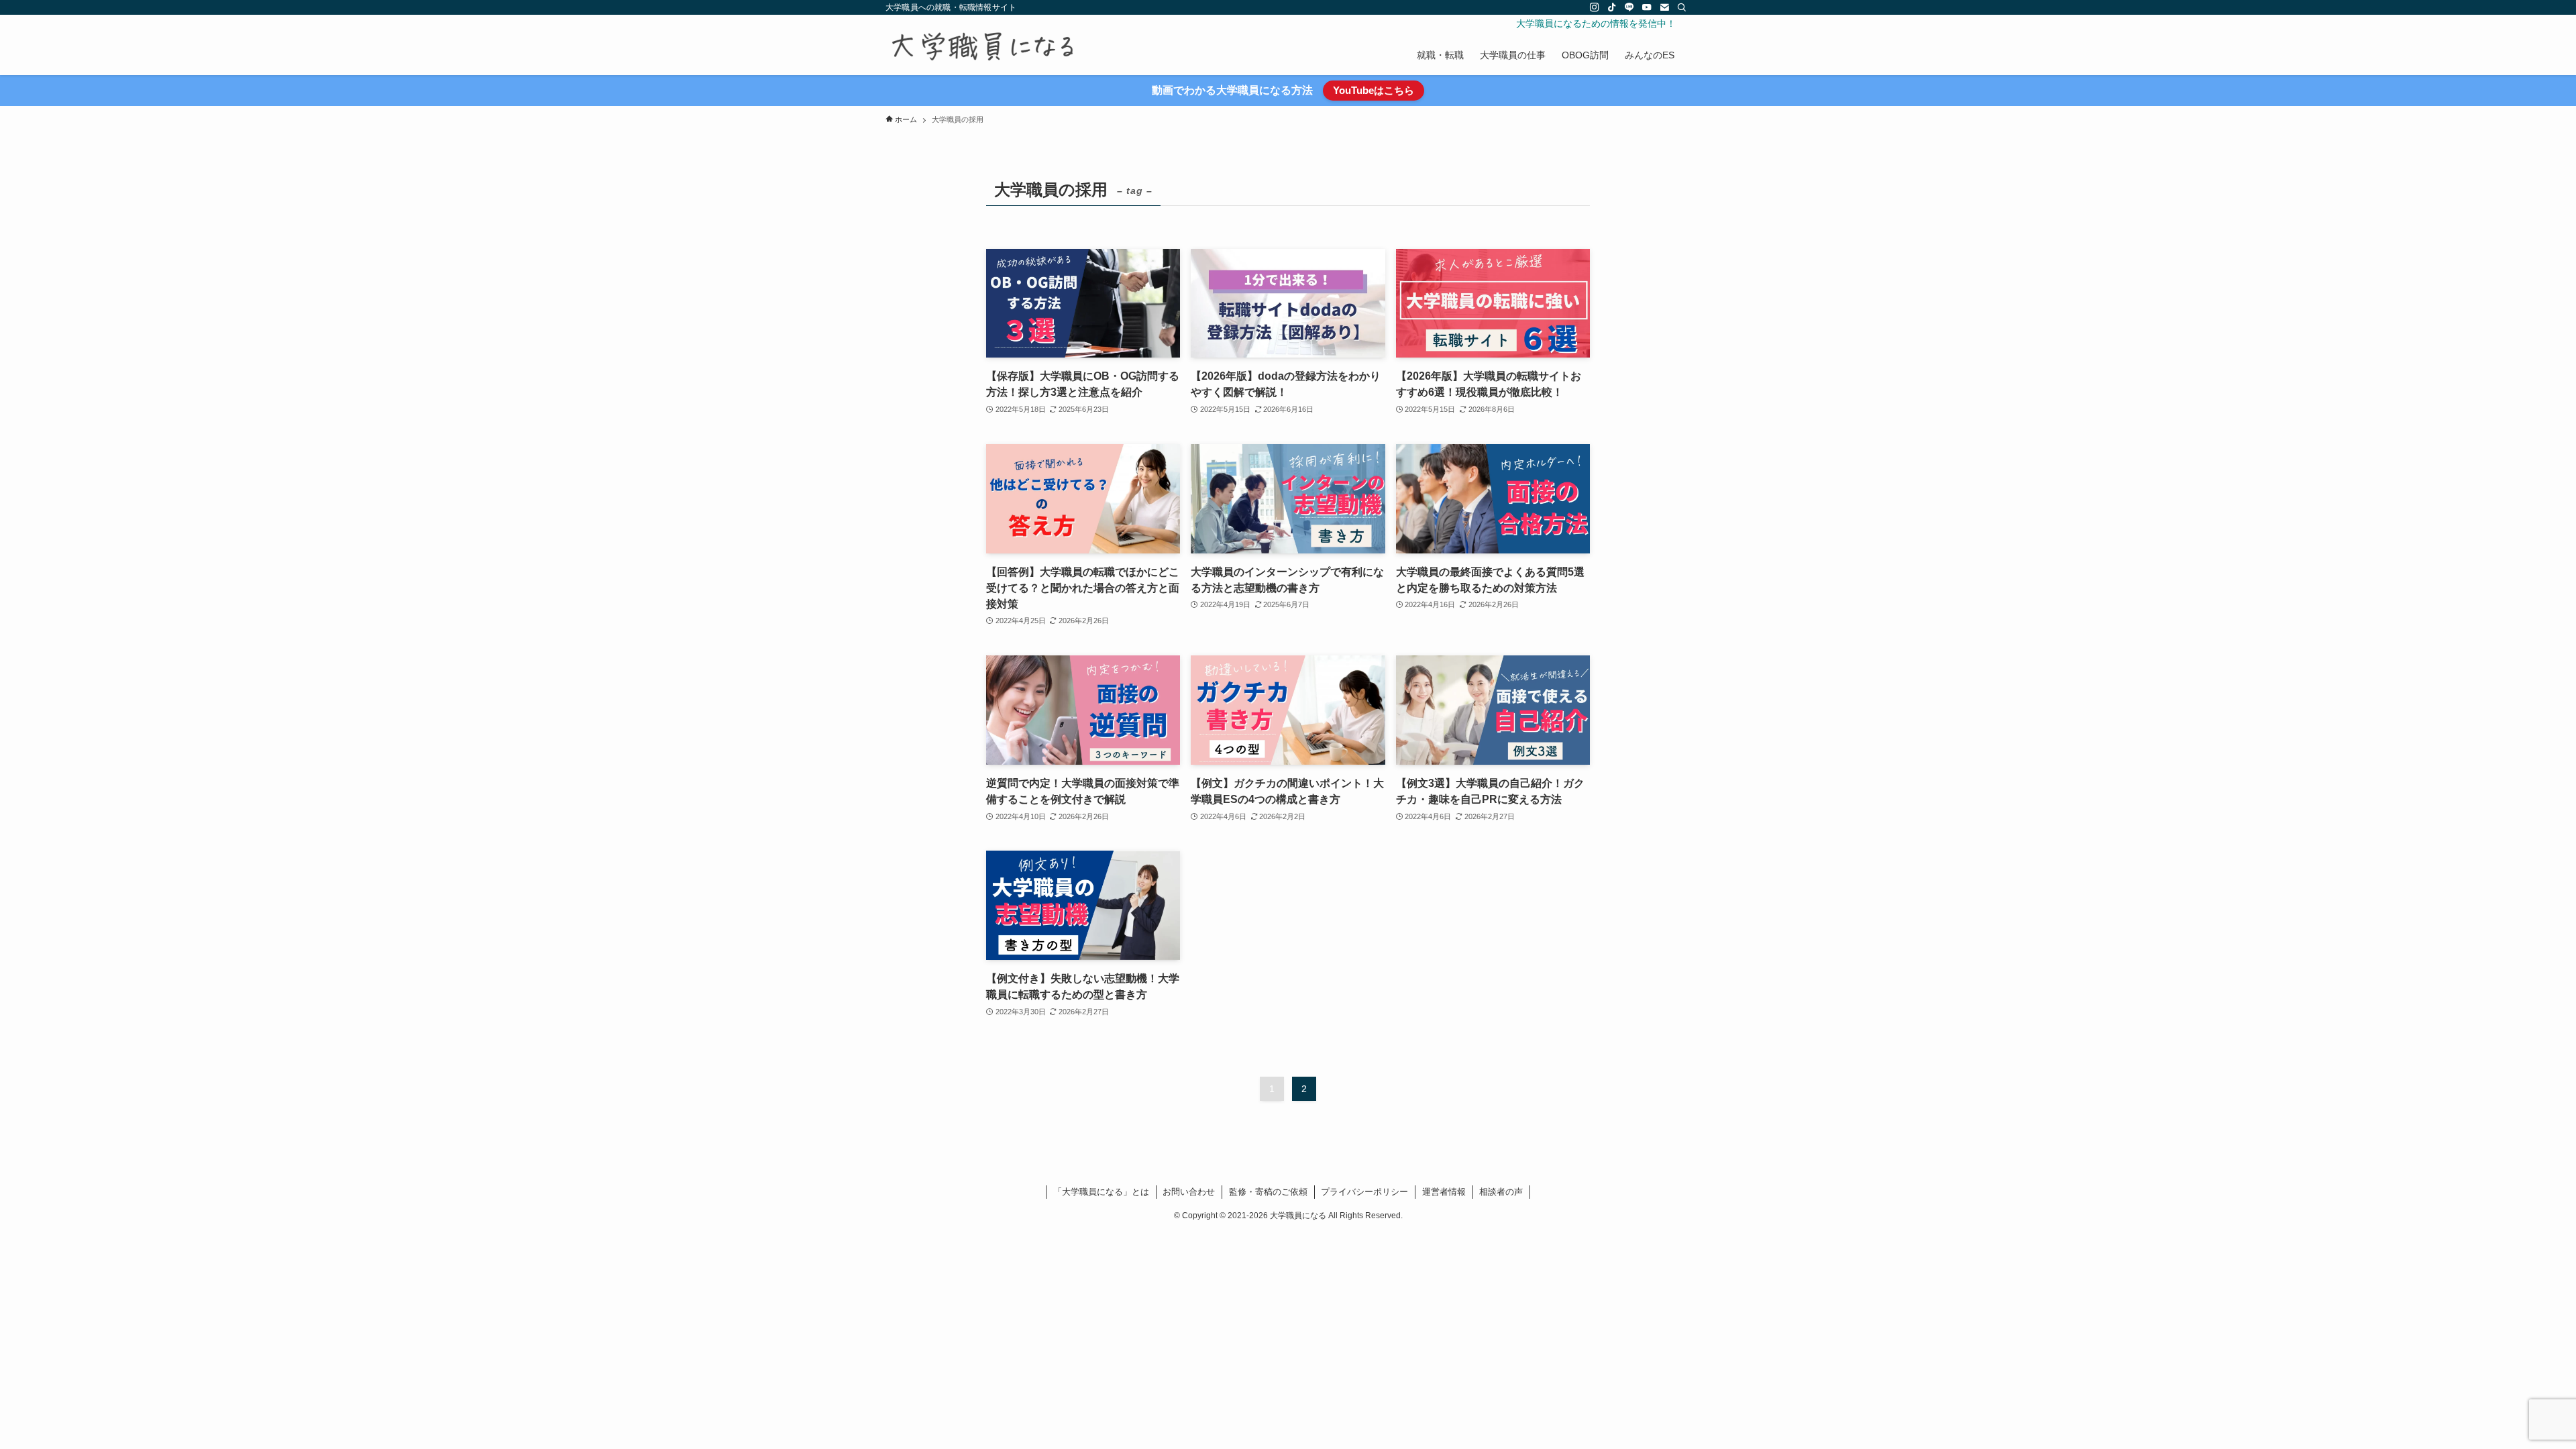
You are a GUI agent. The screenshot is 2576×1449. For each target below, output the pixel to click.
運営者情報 (1444, 1192)
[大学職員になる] (982, 47)
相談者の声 (1501, 1192)
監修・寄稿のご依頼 (1268, 1192)
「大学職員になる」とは (1101, 1192)
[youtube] (1647, 7)
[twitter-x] (1577, 7)
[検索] (1682, 7)
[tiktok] (1612, 7)
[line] (1629, 7)
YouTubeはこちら (1374, 90)
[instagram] (1595, 7)
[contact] (1664, 7)
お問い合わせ (1189, 1192)
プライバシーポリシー (1364, 1192)
